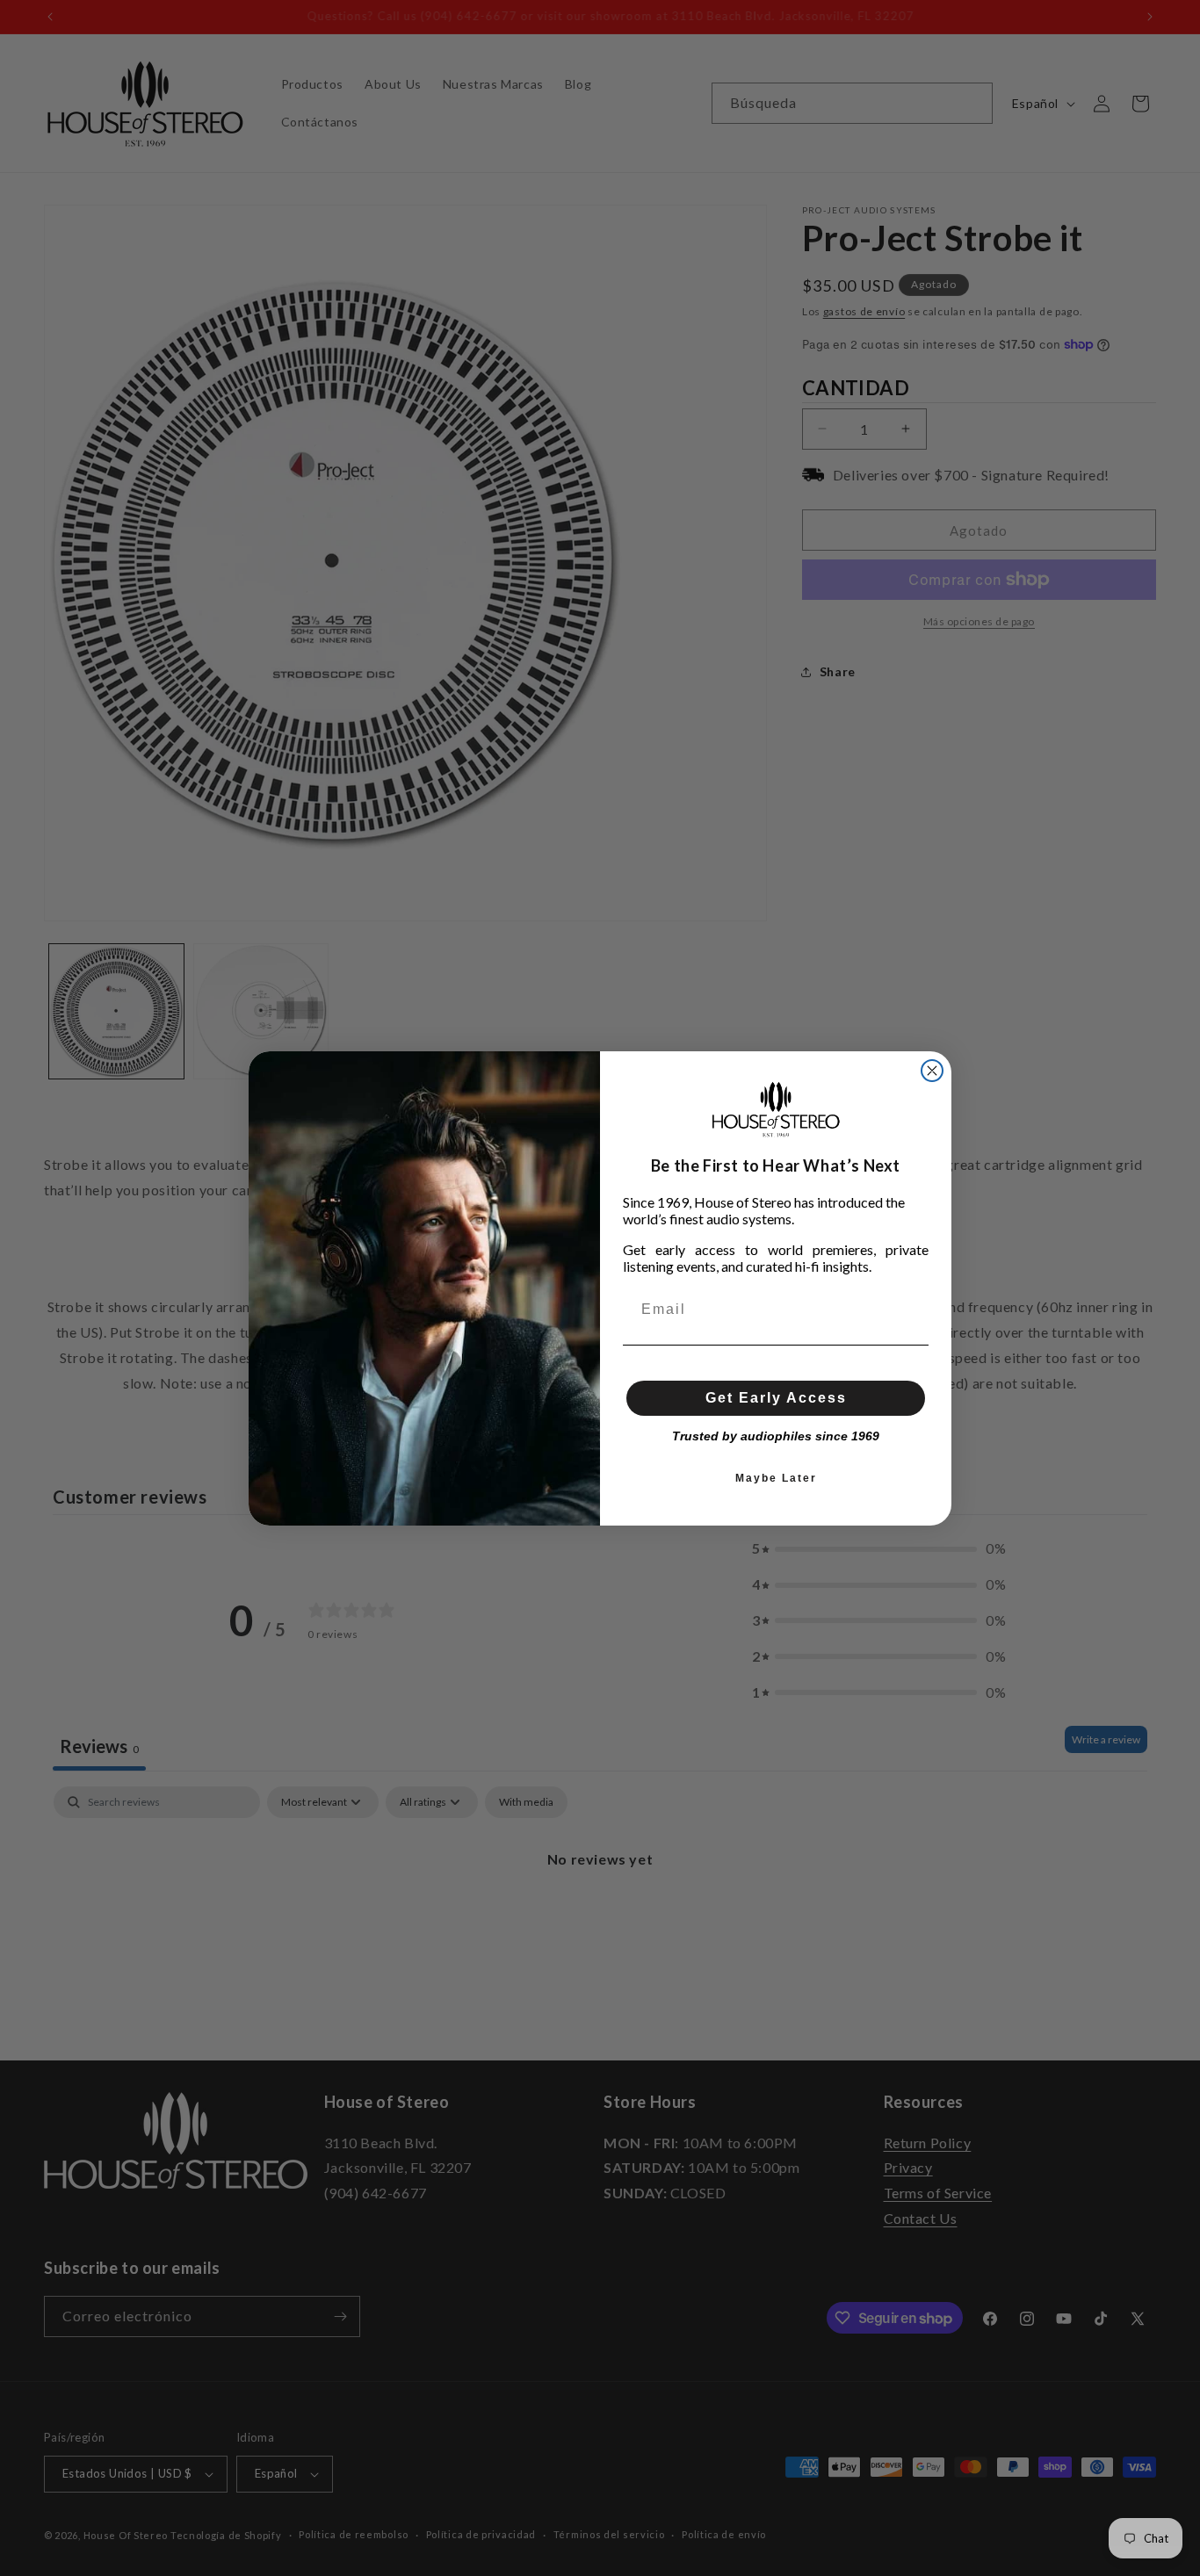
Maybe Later (776, 1478)
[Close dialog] (932, 1071)
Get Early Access (776, 1398)
